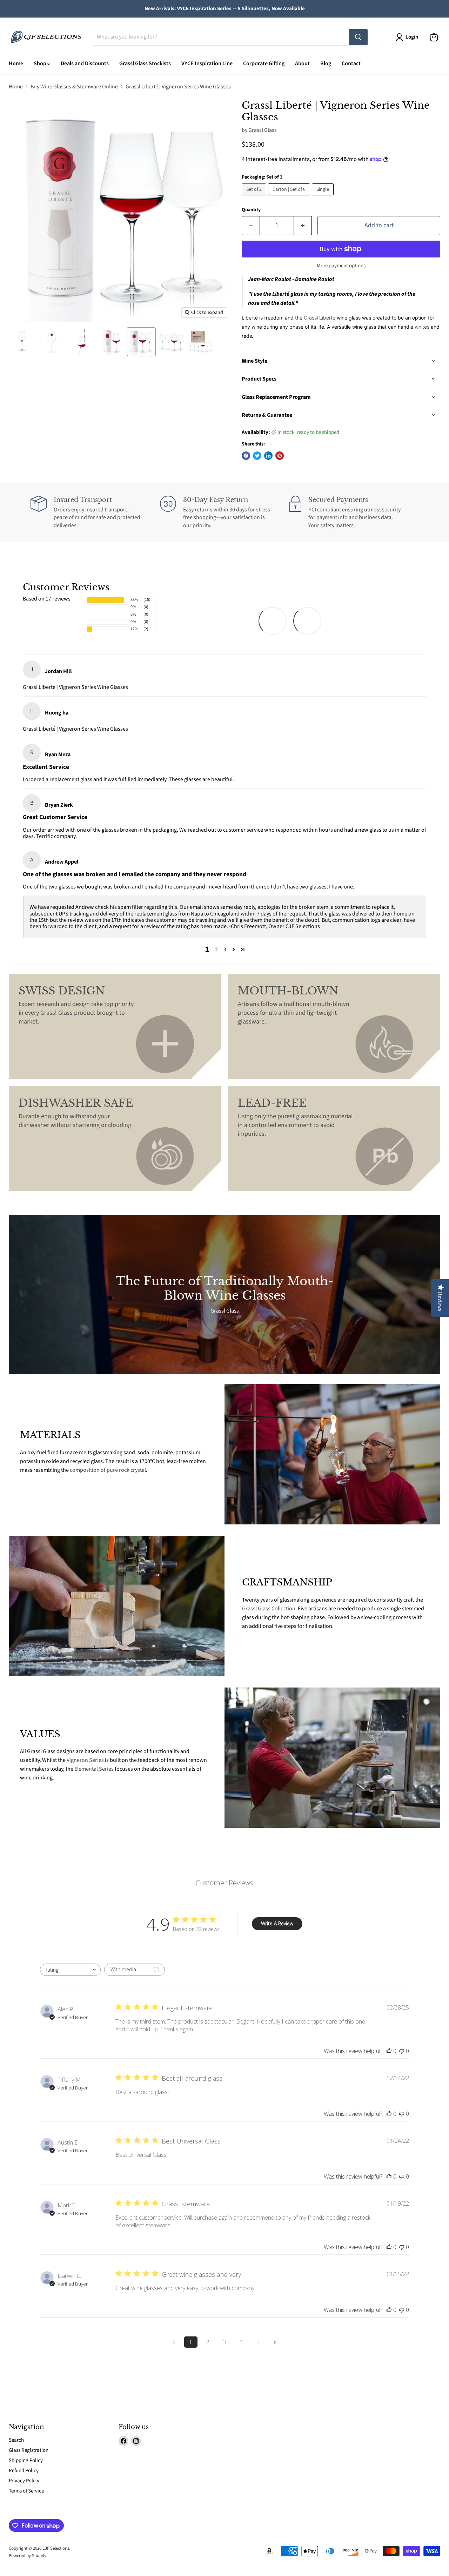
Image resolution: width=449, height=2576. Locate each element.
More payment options (341, 266)
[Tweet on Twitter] (257, 456)
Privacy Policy (24, 2481)
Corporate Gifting (264, 63)
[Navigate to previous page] (174, 2342)
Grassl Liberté (320, 318)
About (302, 63)
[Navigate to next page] (275, 2342)
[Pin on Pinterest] (280, 456)
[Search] (358, 37)
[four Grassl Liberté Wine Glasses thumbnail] (171, 342)
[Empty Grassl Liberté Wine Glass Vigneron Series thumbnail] (22, 342)
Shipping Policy (26, 2460)
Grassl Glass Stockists (145, 63)
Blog (326, 63)
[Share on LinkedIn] (268, 456)
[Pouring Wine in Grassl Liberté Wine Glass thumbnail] (82, 342)
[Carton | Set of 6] (290, 197)
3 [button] (225, 950)
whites (422, 327)
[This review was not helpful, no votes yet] (402, 2051)
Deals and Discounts (85, 63)
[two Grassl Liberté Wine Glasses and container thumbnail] (141, 342)
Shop (41, 63)
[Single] (324, 197)
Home (16, 63)
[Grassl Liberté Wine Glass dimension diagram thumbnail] (52, 342)
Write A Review (277, 1923)
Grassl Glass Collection (269, 1609)
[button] (234, 950)
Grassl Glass (263, 130)
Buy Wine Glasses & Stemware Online (74, 87)
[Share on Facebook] (246, 456)
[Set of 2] (255, 197)
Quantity (251, 210)
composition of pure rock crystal (108, 1470)
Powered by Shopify (28, 2556)
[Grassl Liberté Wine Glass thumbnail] (111, 342)
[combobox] (70, 1970)
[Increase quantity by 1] (303, 226)
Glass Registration (29, 2450)
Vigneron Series (85, 1760)
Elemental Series (94, 1769)
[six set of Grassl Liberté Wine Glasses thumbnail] (201, 342)
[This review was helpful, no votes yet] (389, 2051)
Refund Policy (24, 2471)
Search (16, 2440)
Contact (351, 63)
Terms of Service (26, 2491)
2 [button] (216, 950)
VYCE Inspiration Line (207, 63)
